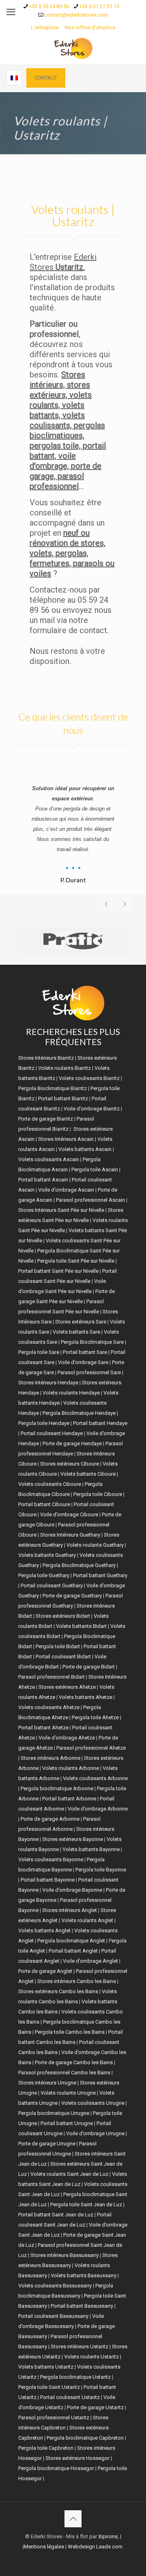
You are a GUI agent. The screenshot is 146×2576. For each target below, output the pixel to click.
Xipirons (108, 2536)
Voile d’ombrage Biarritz (92, 1109)
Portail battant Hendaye (100, 1423)
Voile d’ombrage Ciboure (69, 1514)
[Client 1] (73, 941)
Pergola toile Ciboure (98, 1494)
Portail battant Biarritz (63, 1098)
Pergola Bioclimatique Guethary (79, 1565)
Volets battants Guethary (47, 1555)
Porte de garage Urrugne (47, 2144)
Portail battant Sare (85, 1352)
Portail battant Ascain (43, 1180)
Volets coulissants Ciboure (50, 1484)
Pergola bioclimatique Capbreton (85, 2438)
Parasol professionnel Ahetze (91, 1748)
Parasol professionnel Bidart (52, 1677)
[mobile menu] (11, 12)
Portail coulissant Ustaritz (70, 2397)
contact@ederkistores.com (76, 15)
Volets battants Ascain (85, 1149)
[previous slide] (106, 904)
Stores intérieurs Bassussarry (64, 2255)
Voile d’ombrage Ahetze (67, 1738)
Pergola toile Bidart (58, 1646)
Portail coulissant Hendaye (52, 1433)
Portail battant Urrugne (67, 2123)
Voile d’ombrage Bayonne (72, 1890)
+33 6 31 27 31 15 (99, 6)
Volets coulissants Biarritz (89, 1078)
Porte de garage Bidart (89, 1667)
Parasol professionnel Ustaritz (54, 2418)
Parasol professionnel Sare (89, 1372)
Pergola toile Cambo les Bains (70, 2032)
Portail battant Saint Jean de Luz (56, 2215)
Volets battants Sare (76, 1332)
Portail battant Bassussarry (82, 2306)
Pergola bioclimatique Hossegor (56, 2468)
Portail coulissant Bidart (63, 1657)
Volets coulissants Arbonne (95, 1778)
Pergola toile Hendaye (44, 1423)
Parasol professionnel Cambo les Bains (64, 2073)
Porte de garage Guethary (72, 1596)
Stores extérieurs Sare (81, 1322)
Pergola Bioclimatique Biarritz (53, 1088)
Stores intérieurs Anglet (70, 1910)
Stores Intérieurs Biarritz (46, 1058)
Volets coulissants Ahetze (49, 1707)
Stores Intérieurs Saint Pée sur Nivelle (61, 1210)
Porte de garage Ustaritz (95, 2407)
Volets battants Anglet (44, 1930)
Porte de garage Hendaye (72, 1443)
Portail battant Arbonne (69, 1799)
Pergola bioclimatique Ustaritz (75, 2377)
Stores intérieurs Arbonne (50, 1758)
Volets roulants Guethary (95, 1545)
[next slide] (125, 904)
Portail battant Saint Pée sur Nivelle (58, 1271)
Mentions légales (44, 2547)
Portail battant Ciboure (44, 1504)
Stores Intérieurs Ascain (66, 1139)
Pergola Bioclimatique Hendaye (79, 1413)
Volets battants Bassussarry (84, 2275)
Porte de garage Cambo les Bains (74, 2062)
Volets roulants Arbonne (71, 1768)
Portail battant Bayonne (48, 1880)
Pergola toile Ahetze (95, 1717)
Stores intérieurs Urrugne (47, 2083)
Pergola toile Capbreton (46, 2448)
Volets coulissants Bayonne (51, 1859)
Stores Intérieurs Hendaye (48, 1383)
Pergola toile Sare (39, 1352)
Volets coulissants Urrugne (93, 2103)
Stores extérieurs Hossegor (77, 2458)
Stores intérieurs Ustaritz (79, 2346)
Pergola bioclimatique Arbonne (57, 1788)
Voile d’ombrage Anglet (90, 1961)
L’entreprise (45, 27)
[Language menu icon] (14, 78)
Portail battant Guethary (100, 1575)
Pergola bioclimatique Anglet (71, 1941)
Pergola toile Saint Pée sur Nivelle (76, 1261)
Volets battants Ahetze (86, 1697)
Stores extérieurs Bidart (63, 1616)
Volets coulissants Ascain (49, 1159)
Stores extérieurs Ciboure (70, 1464)
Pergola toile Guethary (44, 1575)
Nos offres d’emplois (90, 27)
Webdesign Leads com (95, 2547)
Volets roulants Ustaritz (91, 2357)
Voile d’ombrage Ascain (66, 1190)
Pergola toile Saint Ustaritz (49, 2387)
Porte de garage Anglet (45, 1971)
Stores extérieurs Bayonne (73, 1839)
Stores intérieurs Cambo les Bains (77, 1981)
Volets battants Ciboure (88, 1474)
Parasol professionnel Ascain (90, 1200)
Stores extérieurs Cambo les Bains (58, 1991)
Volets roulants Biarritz (64, 1068)
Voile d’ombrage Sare (83, 1362)
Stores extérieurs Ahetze (67, 1687)
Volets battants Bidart (81, 1626)
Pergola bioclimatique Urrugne (54, 2113)
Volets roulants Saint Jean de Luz (69, 2174)
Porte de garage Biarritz (46, 1119)
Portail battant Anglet (73, 1951)
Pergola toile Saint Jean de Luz (86, 2204)
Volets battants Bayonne (91, 1849)
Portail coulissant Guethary (52, 1585)
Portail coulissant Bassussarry (53, 2316)
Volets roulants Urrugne (68, 2093)
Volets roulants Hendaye (71, 1393)
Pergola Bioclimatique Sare (92, 1342)
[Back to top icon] (73, 2519)
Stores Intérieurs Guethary (70, 1535)
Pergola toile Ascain (95, 1169)
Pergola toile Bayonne (101, 1870)
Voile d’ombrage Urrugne (95, 2133)
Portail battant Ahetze (43, 1728)
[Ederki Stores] (73, 48)
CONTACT (46, 78)
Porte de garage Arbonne (50, 1819)
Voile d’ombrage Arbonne (98, 1809)
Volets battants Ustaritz (46, 2367)
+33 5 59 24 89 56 (49, 6)
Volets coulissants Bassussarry (55, 2286)
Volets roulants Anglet (87, 1920)
